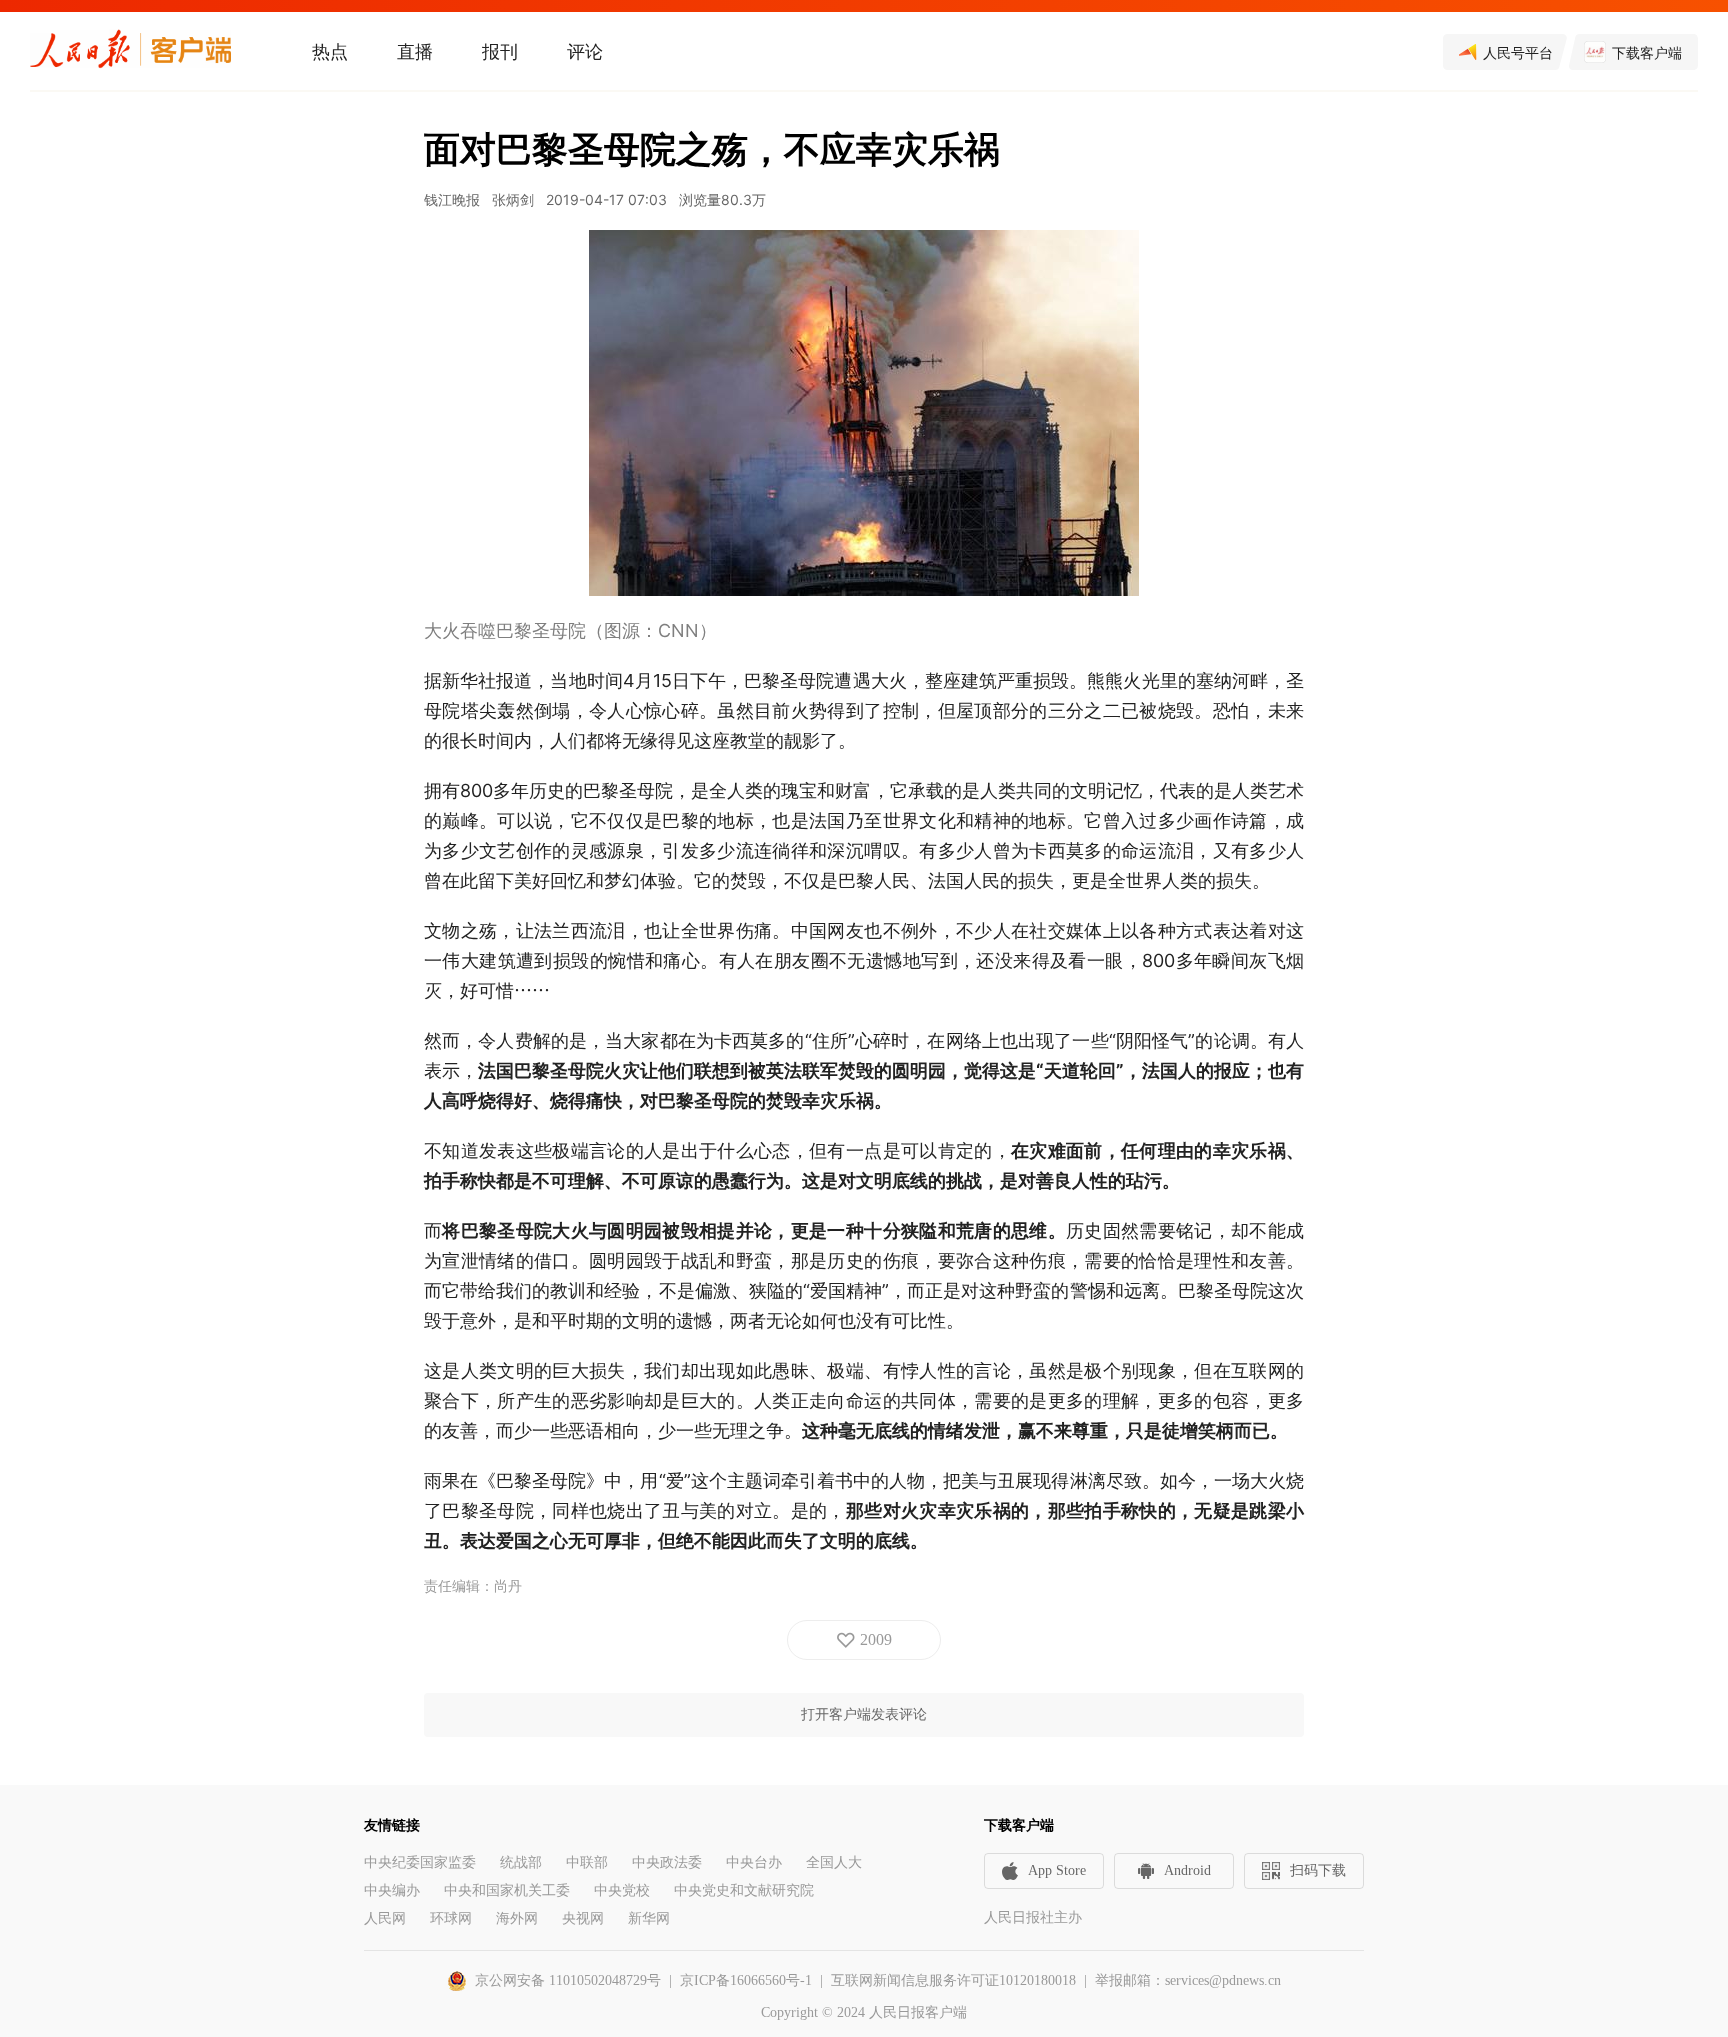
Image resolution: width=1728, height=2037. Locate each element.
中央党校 (622, 1890)
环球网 (451, 1918)
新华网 (649, 1918)
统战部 (521, 1862)
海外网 (517, 1918)
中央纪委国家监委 (420, 1862)
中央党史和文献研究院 (744, 1890)
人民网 (385, 1918)
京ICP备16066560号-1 (746, 1980)
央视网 (583, 1918)
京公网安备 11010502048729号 (568, 1980)
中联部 (587, 1862)
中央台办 (754, 1862)
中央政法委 (667, 1862)
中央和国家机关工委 (507, 1890)
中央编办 (392, 1890)
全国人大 (834, 1862)
